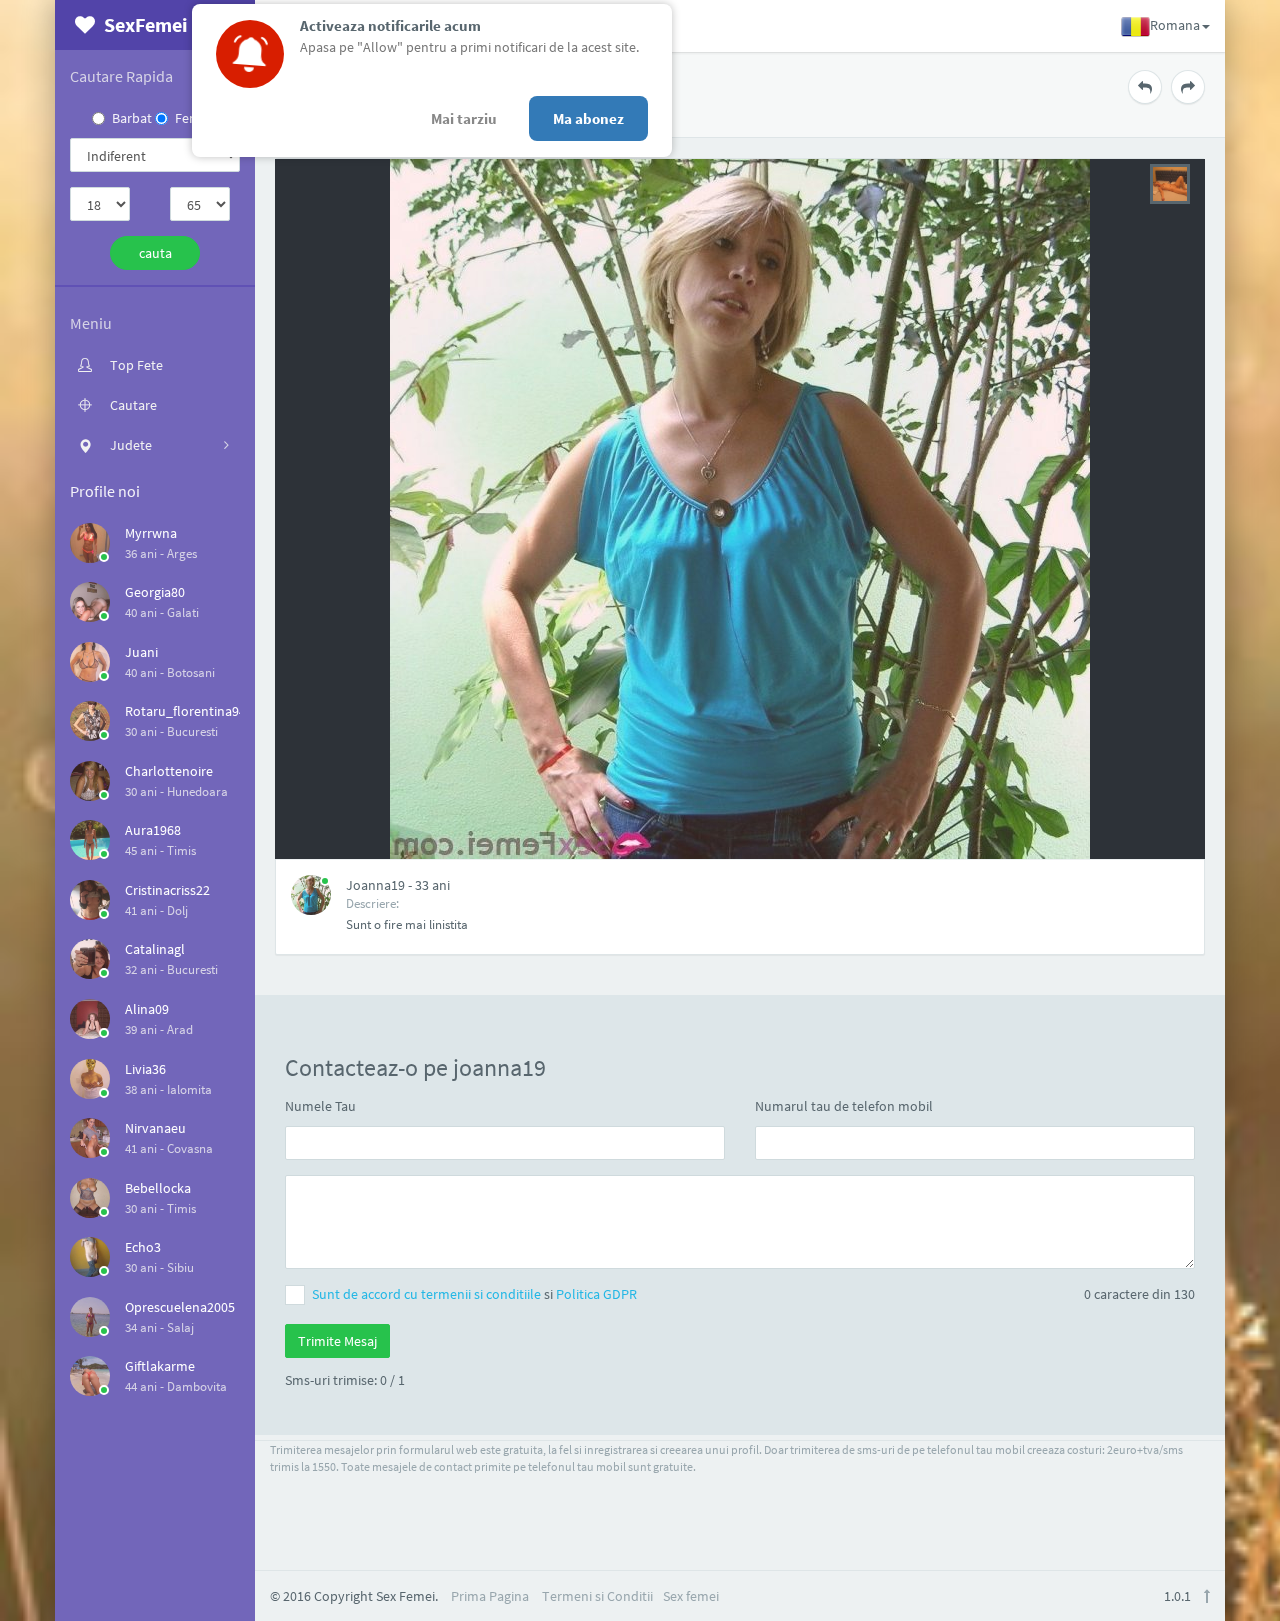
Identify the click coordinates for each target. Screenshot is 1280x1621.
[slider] (1170, 182)
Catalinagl (155, 949)
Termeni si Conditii (597, 1596)
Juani (141, 652)
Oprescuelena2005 (180, 1307)
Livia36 (145, 1069)
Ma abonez (588, 118)
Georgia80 (155, 592)
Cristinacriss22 (167, 890)
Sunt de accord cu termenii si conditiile (428, 1294)
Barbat (132, 118)
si (474, 1294)
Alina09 (147, 1009)
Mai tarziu (464, 118)
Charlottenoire (169, 771)
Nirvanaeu (155, 1128)
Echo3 (143, 1247)
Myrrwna (151, 533)
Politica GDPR (596, 1294)
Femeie (196, 118)
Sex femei (691, 1596)
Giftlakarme (160, 1366)
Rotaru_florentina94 (185, 711)
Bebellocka (158, 1188)
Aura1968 (153, 830)
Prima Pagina (490, 1596)
